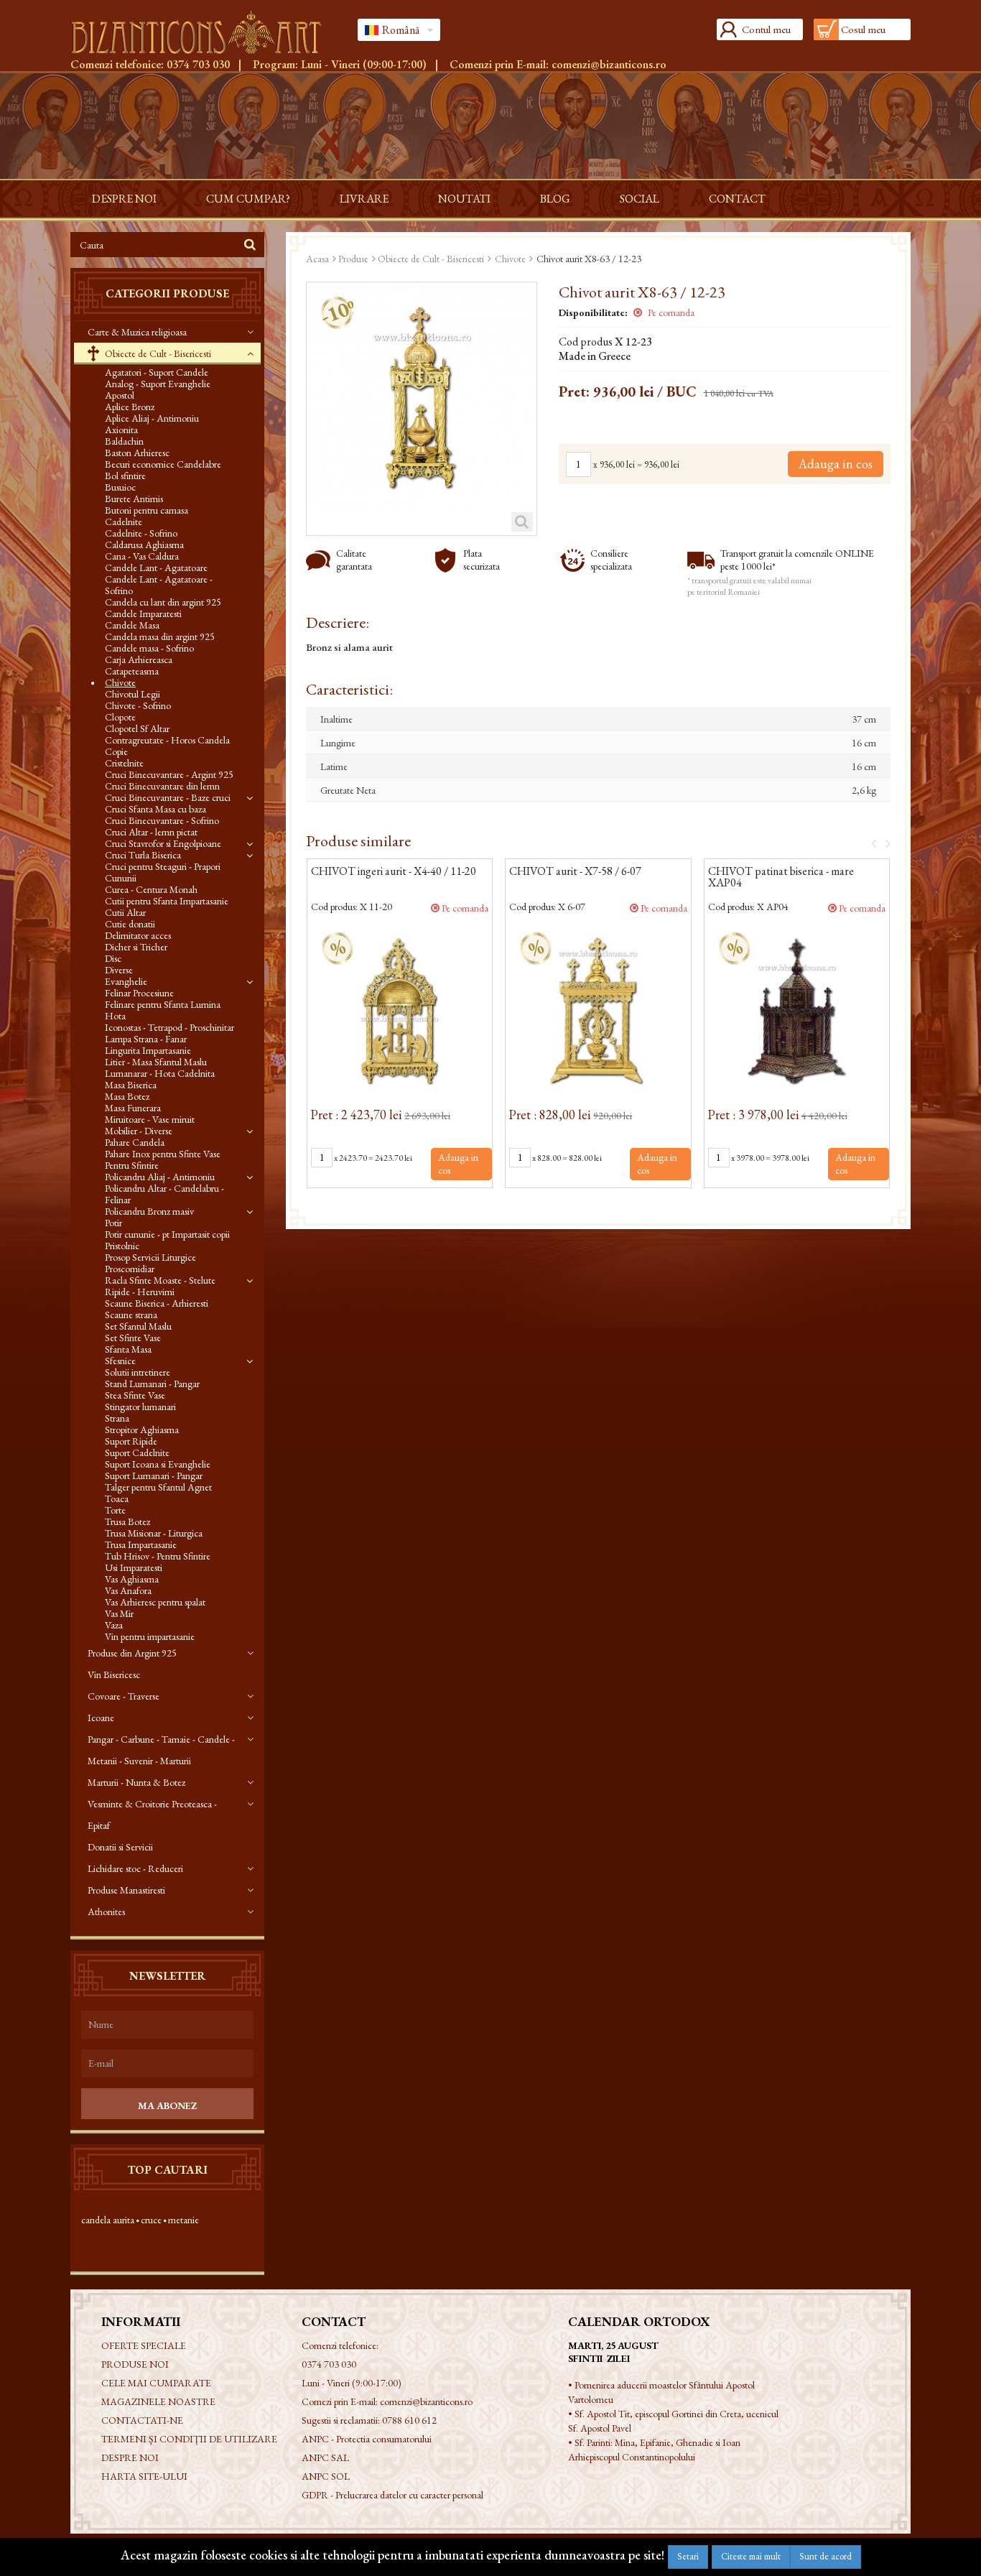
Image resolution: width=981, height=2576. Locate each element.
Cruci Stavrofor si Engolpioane (163, 843)
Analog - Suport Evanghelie (158, 384)
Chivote (120, 682)
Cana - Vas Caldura (142, 556)
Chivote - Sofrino (138, 705)
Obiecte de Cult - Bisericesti (157, 353)
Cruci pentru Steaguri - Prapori (163, 866)
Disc (113, 958)
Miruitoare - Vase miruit (150, 1119)
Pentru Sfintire (132, 1165)
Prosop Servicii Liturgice (150, 1257)
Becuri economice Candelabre (163, 464)
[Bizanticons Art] (203, 32)
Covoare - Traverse (124, 1696)
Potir (113, 1223)
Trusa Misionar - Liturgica (154, 1533)
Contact (737, 199)
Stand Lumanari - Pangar (152, 1384)
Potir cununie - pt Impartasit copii (167, 1234)
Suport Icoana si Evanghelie (158, 1464)
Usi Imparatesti (134, 1567)
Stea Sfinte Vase (135, 1395)
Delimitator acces (138, 935)
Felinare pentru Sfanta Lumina (163, 1004)
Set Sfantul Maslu (138, 1326)
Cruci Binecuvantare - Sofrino (162, 820)
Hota (115, 1016)
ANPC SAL (325, 2457)
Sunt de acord (826, 2556)
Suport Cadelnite (137, 1453)
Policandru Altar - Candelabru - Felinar (164, 1194)
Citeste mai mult (751, 2556)
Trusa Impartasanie (141, 1544)
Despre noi (124, 199)
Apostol (120, 395)
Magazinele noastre (158, 2401)
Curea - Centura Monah (151, 889)
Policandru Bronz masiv (149, 1211)
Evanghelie (126, 981)
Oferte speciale (144, 2345)
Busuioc (120, 487)
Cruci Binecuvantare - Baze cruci (168, 797)
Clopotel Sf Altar (137, 728)
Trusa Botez (127, 1521)
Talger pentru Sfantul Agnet (158, 1487)
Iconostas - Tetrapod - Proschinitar (169, 1027)
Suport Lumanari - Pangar (154, 1475)
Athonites (106, 1912)
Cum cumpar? (248, 199)
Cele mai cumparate (156, 2383)
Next (883, 843)
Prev (869, 843)
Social (640, 199)
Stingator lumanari (140, 1407)
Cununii (121, 878)
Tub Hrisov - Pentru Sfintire (158, 1556)
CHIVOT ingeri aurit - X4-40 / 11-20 (394, 872)
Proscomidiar (130, 1269)
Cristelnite (124, 763)
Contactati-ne (142, 2420)
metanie (183, 2220)
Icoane (101, 1718)
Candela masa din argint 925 (160, 636)
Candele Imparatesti (143, 613)
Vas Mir (119, 1613)
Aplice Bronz (130, 407)
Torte (115, 1510)
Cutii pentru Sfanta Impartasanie (167, 901)
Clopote (120, 717)
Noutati (464, 199)
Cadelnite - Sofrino (141, 533)
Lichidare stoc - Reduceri (135, 1868)
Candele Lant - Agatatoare (156, 567)
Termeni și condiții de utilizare (189, 2439)
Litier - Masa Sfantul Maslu (156, 1062)
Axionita (121, 430)
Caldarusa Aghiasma (144, 545)
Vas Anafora (128, 1590)
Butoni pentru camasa (147, 510)
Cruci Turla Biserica (143, 855)
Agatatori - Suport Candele (157, 372)
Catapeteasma (132, 671)
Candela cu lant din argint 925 (163, 602)
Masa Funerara (133, 1108)
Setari (688, 2556)
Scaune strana (131, 1315)
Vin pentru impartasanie (150, 1636)
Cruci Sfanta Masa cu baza (155, 809)
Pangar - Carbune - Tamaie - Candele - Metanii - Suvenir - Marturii (161, 1750)
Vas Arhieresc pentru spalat (155, 1602)
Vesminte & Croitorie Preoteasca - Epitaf (152, 1815)
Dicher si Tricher (136, 947)
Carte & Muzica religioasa (137, 332)
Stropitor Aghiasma (142, 1430)
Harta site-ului (144, 2476)
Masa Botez (127, 1096)
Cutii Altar (125, 912)
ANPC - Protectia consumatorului (367, 2439)
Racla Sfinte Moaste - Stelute (160, 1280)
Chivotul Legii (132, 694)
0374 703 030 (198, 64)
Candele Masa (132, 625)
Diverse (119, 970)
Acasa (317, 259)
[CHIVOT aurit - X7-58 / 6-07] (598, 1010)
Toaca (117, 1498)
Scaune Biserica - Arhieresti (157, 1303)
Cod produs (586, 342)
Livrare (364, 199)
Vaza (114, 1625)
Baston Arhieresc (137, 453)
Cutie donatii (130, 924)
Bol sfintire (125, 476)
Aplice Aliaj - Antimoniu (152, 418)
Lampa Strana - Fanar (146, 1039)
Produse (353, 259)
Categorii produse (167, 293)
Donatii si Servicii (120, 1847)
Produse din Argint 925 (132, 1653)
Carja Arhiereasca (139, 659)
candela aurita (108, 2220)
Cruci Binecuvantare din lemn (162, 786)
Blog (555, 199)
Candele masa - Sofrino (149, 648)
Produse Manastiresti (126, 1890)
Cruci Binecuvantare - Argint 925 (169, 774)
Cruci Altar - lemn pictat (151, 832)
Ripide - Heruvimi (140, 1292)
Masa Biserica (131, 1085)
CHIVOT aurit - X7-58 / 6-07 (575, 872)
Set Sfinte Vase (133, 1338)
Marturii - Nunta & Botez (136, 1782)
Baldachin (124, 441)
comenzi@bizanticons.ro (609, 64)
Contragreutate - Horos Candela (167, 740)
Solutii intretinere (138, 1372)
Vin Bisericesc (114, 1674)
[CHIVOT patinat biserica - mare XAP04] (797, 1010)
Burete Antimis (134, 499)
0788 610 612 (409, 2420)
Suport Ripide (131, 1441)
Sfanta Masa (128, 1349)
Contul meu (766, 29)
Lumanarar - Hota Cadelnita (160, 1073)
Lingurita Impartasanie (148, 1050)
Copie (116, 751)
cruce (151, 2220)
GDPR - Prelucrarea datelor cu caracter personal (392, 2495)
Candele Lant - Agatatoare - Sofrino (159, 585)
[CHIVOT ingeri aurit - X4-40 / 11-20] (400, 1010)
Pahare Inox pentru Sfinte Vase (163, 1154)
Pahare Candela (135, 1142)
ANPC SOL (326, 2476)
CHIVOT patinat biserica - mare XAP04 (781, 878)
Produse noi (135, 2364)
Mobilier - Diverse (139, 1131)
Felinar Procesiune (139, 993)
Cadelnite (124, 522)
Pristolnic (122, 1246)
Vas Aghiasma (132, 1579)
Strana (117, 1418)
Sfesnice (120, 1361)
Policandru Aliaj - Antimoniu (160, 1177)
